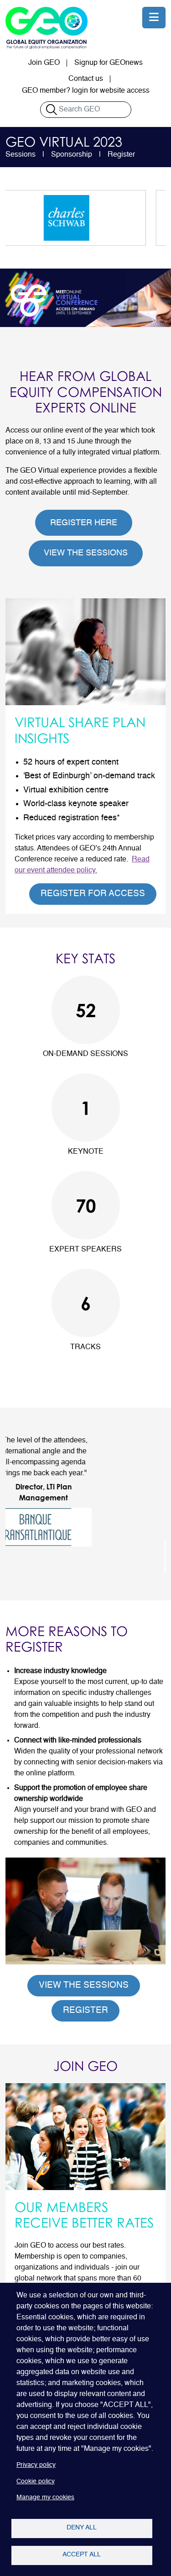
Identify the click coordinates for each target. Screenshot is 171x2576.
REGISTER (85, 2010)
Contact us (86, 79)
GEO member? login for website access (86, 91)
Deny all (82, 2528)
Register (121, 155)
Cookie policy (36, 2482)
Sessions (21, 155)
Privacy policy (36, 2465)
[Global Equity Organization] (47, 28)
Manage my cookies (45, 2498)
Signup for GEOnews (109, 63)
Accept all (82, 2555)
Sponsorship (72, 155)
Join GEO (44, 63)
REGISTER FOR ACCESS (93, 894)
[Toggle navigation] (154, 18)
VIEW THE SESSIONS (86, 553)
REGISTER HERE (84, 523)
